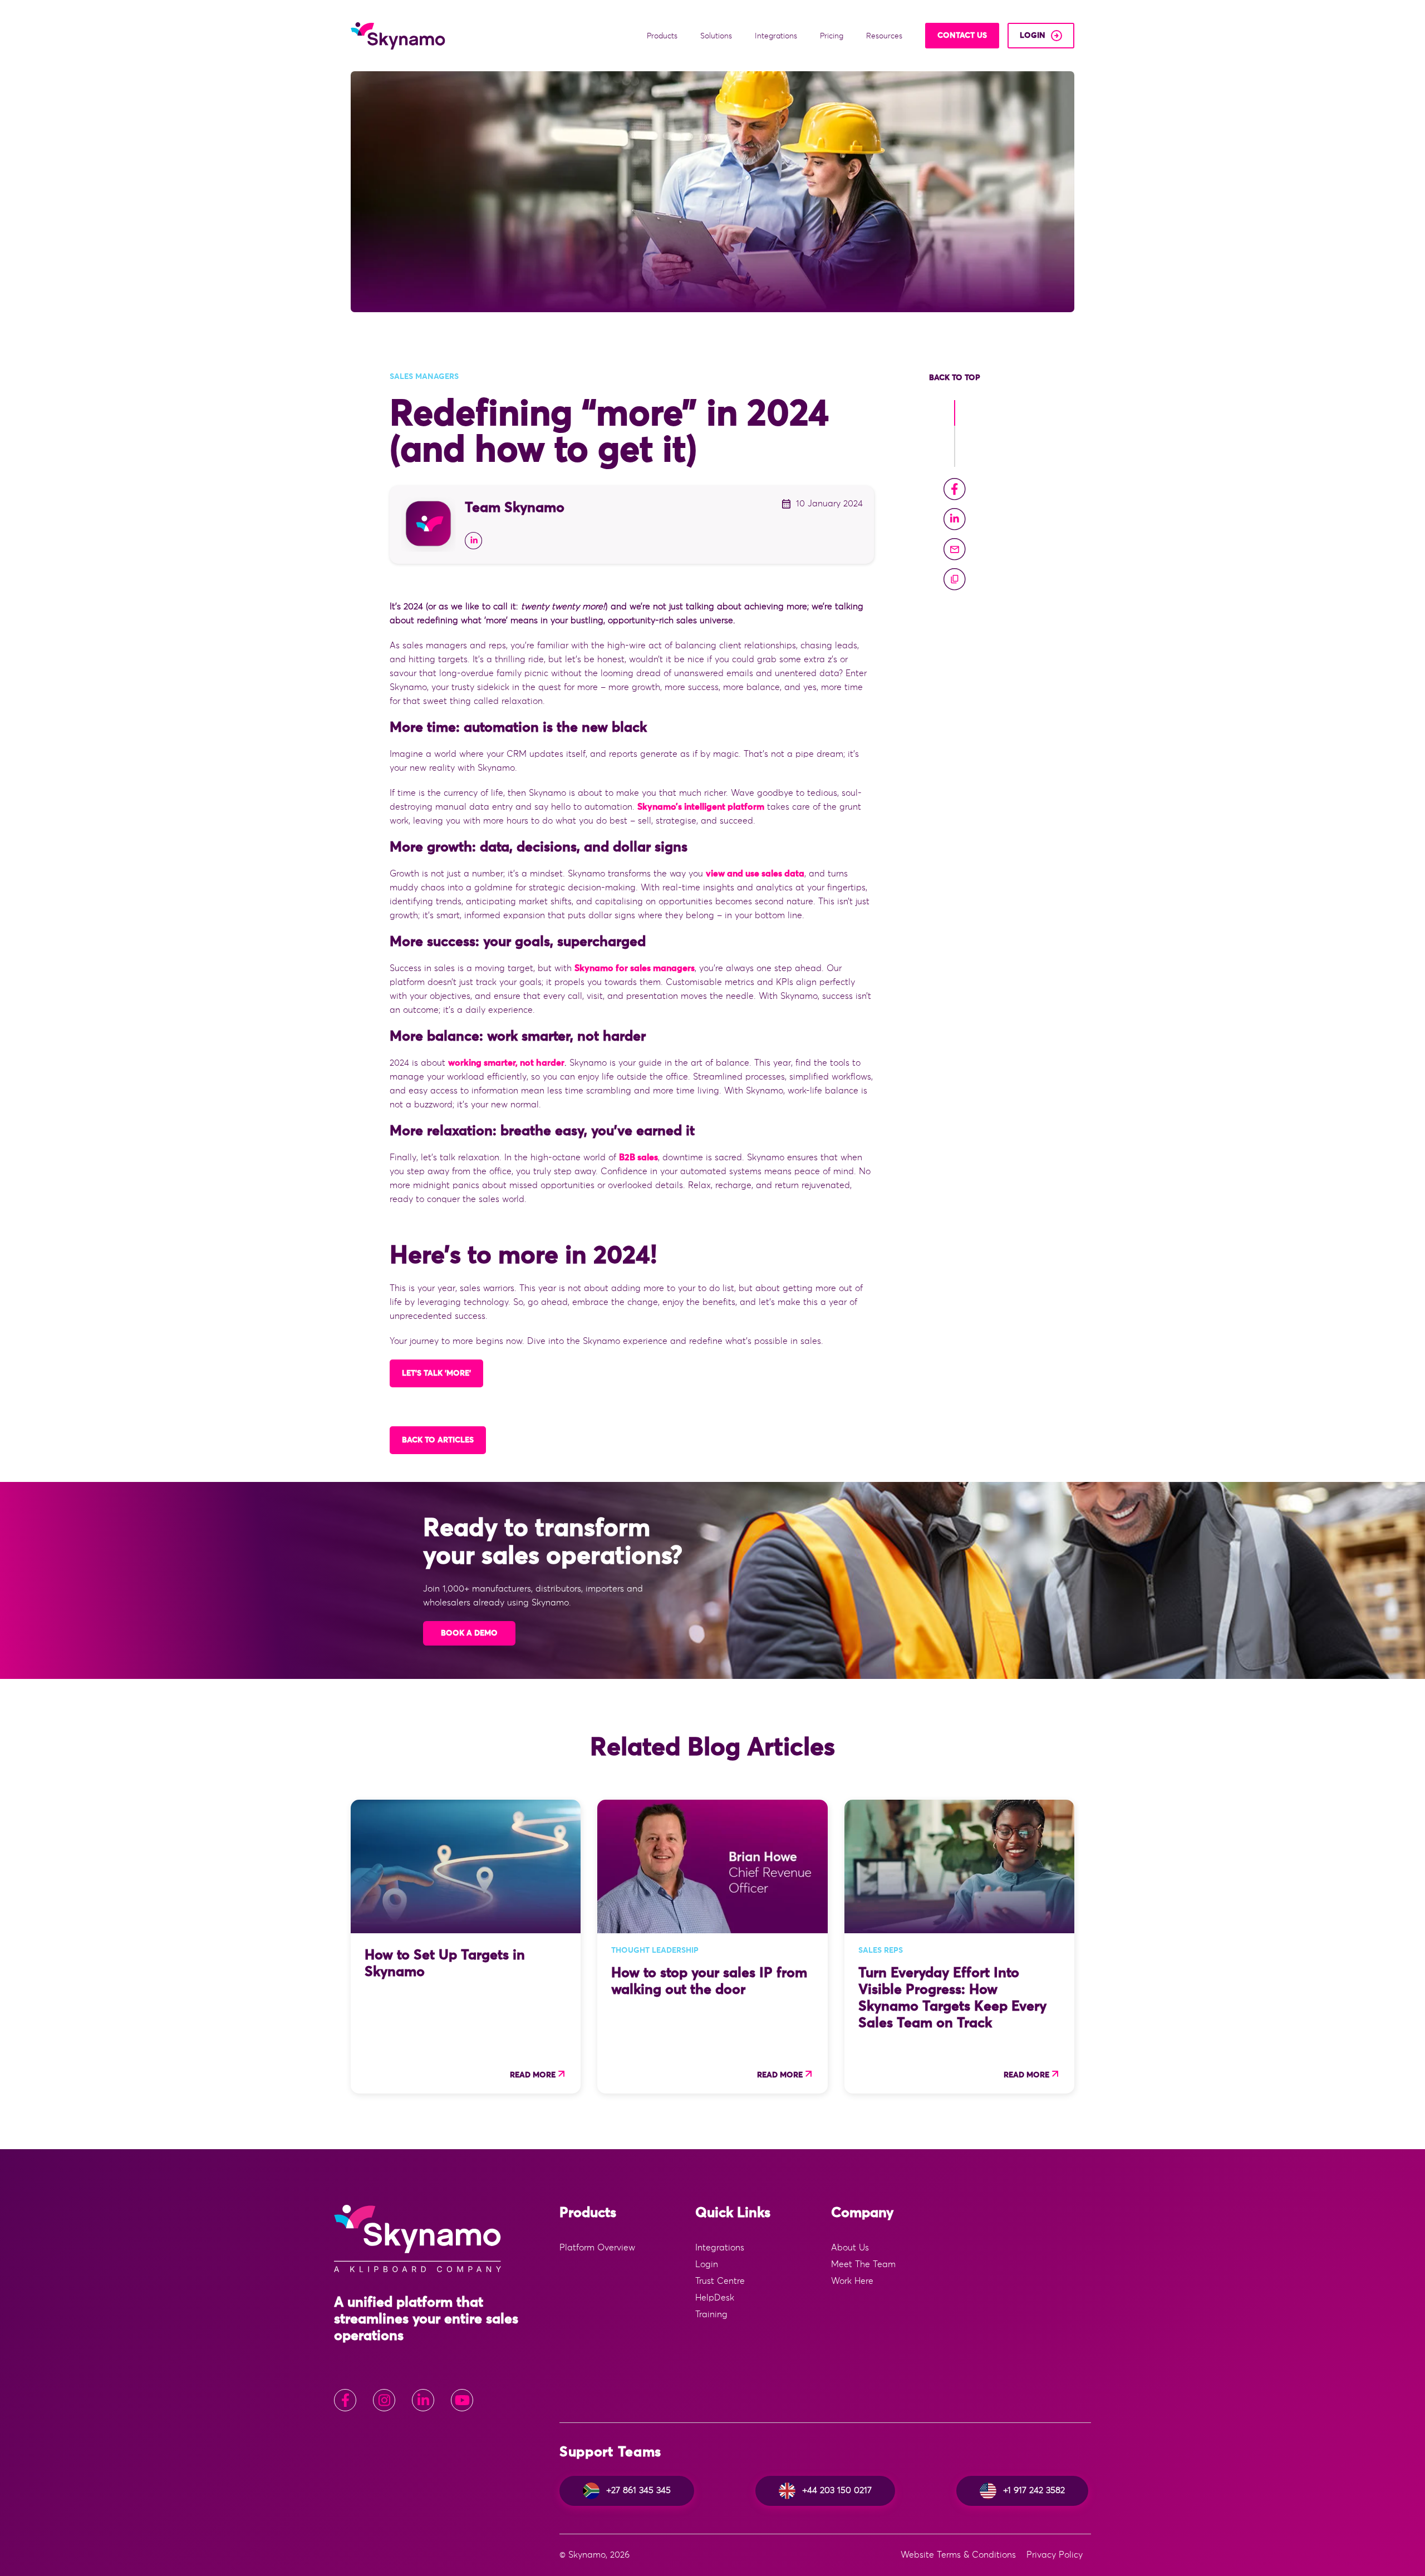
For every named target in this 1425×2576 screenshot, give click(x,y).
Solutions (717, 36)
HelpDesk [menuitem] (715, 2298)
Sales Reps (881, 1951)
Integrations (777, 36)
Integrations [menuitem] (720, 2248)
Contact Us (962, 36)
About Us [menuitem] (850, 2248)
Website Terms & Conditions (958, 2555)
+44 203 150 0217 (837, 2490)
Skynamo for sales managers (635, 968)
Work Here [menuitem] (852, 2281)
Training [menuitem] (711, 2314)
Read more (533, 2075)
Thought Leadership (655, 1951)
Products (663, 36)
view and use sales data (755, 874)
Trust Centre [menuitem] (720, 2281)
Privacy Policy (1055, 2555)
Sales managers (424, 377)
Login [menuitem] (707, 2264)
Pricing (833, 36)
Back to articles (438, 1440)
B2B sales (638, 1158)
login (1033, 36)
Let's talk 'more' (436, 1373)
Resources (885, 36)
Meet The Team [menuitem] (863, 2264)
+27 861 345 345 (638, 2490)
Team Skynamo (515, 508)
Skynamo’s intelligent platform (701, 807)
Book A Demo (469, 1633)
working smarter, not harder (506, 1063)
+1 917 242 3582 (1034, 2490)
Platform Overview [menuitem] (597, 2248)
